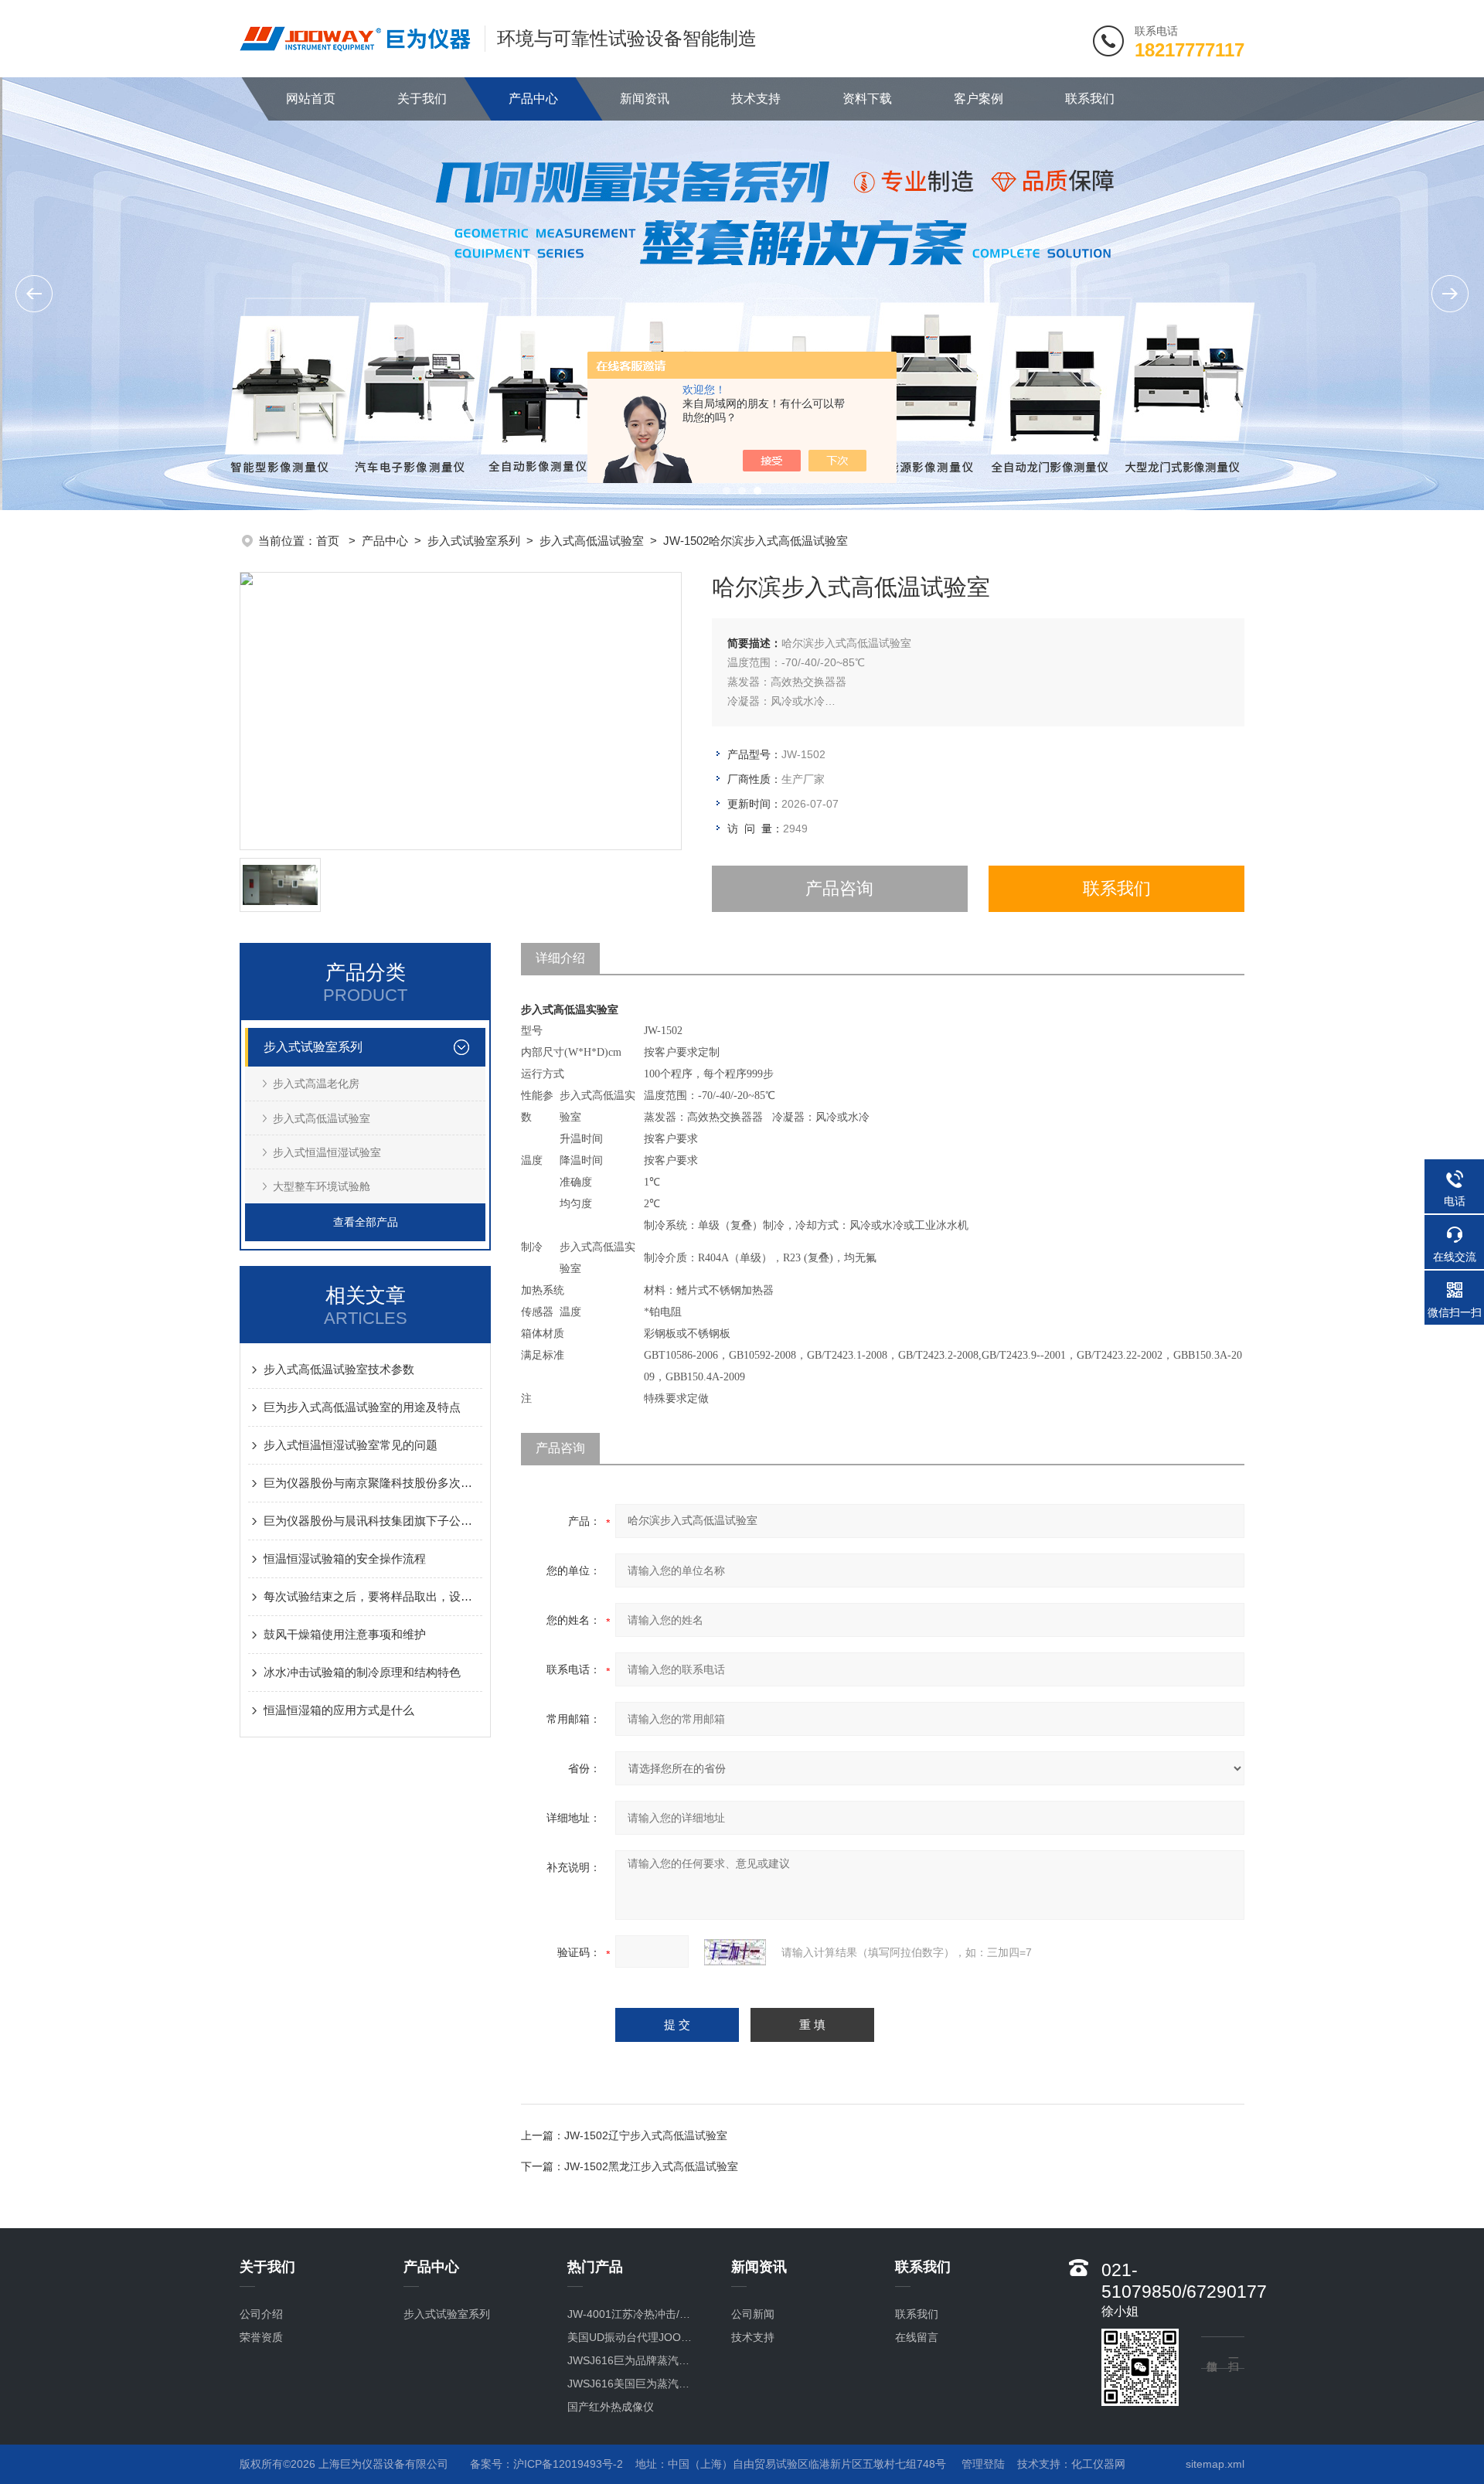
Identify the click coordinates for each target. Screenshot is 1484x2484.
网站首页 (311, 99)
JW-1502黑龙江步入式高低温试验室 (651, 2166)
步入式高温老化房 (316, 1084)
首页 (329, 541)
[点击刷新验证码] (735, 1952)
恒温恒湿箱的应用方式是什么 (339, 1710)
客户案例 (979, 99)
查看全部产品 (366, 1222)
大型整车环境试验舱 (322, 1186)
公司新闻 (753, 2314)
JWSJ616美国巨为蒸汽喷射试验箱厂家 (633, 2384)
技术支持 (756, 99)
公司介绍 (261, 2314)
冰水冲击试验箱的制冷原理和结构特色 (362, 1672)
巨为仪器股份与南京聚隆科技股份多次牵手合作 (373, 1483)
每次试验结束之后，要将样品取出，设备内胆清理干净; (373, 1596)
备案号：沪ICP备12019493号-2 (546, 2464)
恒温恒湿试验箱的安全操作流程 (345, 1558)
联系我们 (1090, 99)
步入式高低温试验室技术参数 (339, 1369)
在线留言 (917, 2337)
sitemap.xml (1215, 2464)
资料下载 (867, 99)
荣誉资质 (261, 2337)
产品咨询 (839, 888)
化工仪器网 (1098, 2464)
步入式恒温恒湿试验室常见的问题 (351, 1445)
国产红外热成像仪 (611, 2407)
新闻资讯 (645, 99)
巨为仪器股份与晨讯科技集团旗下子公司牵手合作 (373, 1521)
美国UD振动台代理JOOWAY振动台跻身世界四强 (633, 2337)
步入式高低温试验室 (592, 541)
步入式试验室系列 (474, 541)
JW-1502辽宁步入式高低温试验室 (646, 2135)
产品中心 (533, 99)
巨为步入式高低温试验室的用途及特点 (362, 1407)
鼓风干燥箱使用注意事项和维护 (345, 1634)
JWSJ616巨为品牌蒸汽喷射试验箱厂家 (633, 2360)
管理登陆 (983, 2464)
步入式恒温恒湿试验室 (327, 1152)
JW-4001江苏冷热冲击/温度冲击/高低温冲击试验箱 (633, 2314)
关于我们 (422, 99)
